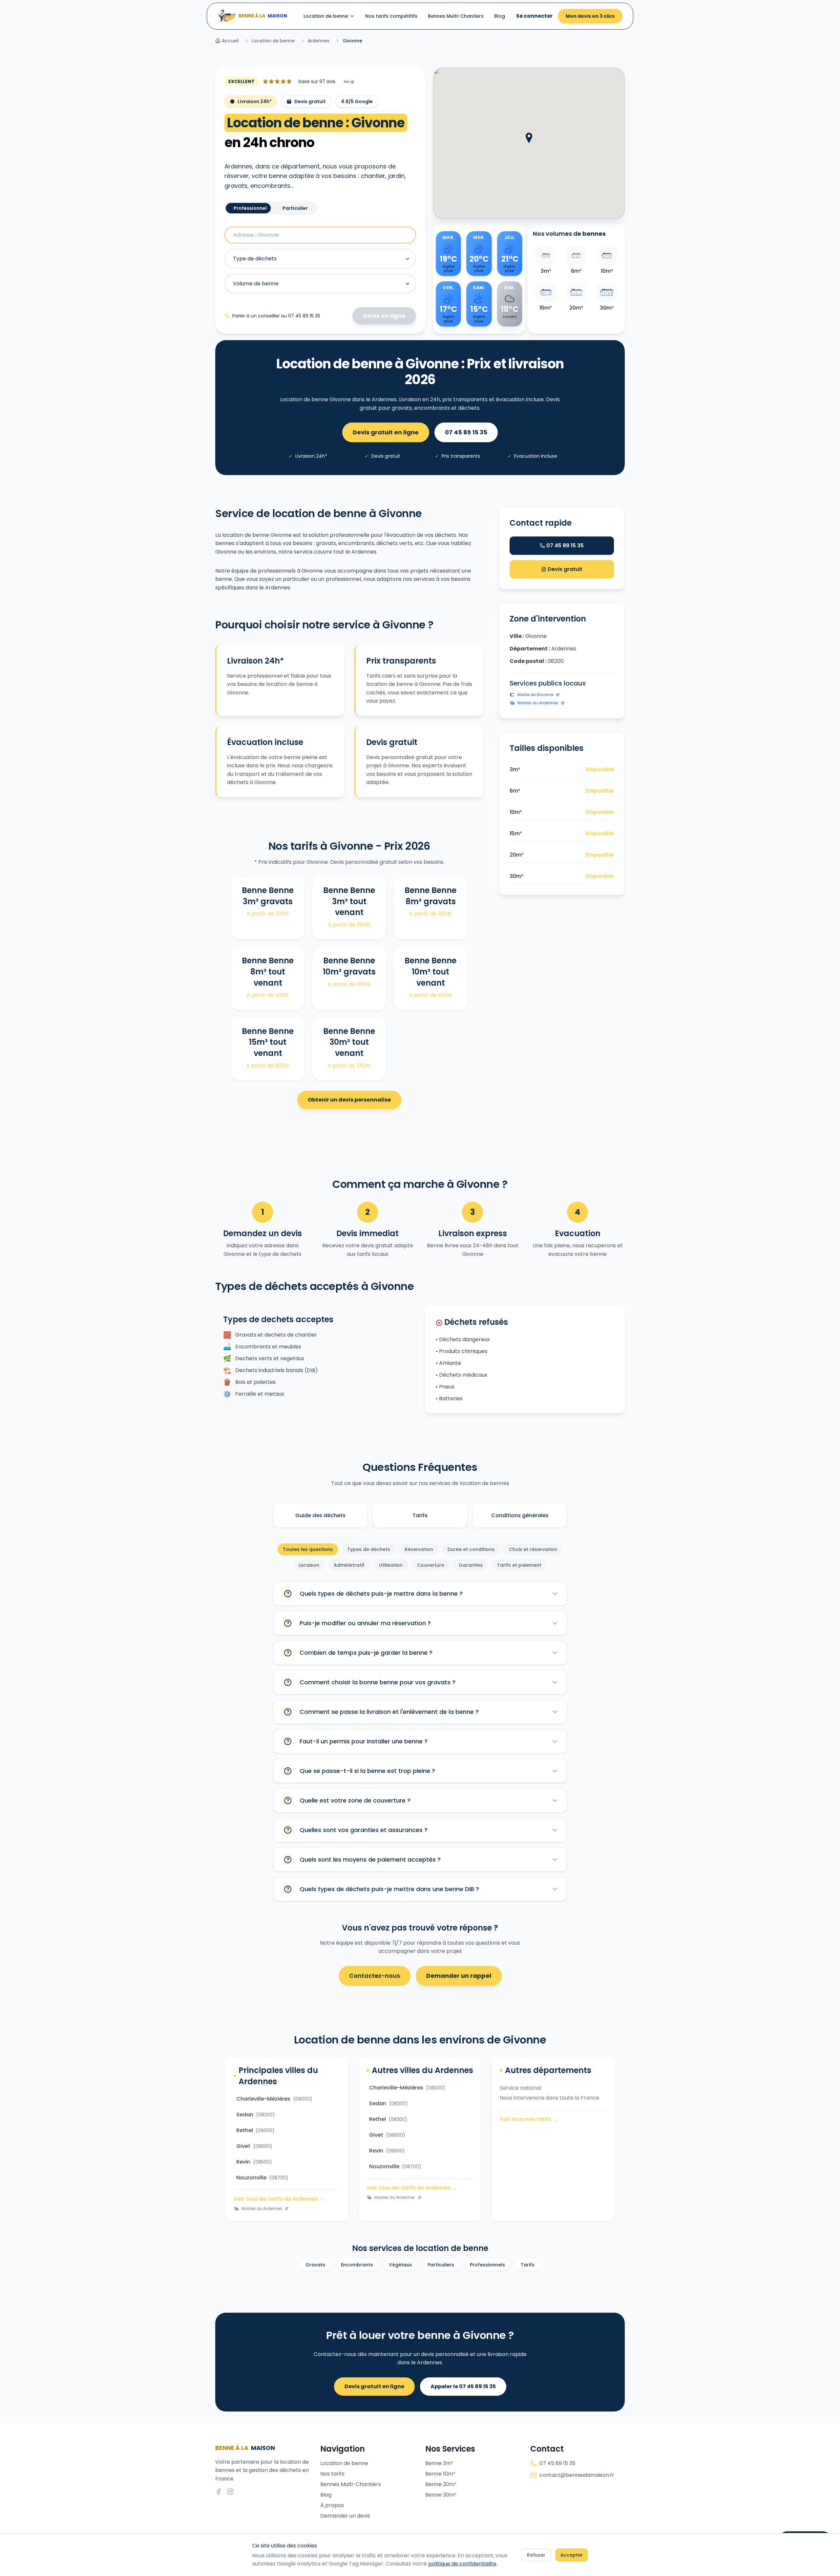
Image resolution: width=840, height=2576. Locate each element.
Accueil (230, 41)
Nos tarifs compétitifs (391, 16)
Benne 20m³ (441, 2484)
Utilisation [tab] (391, 1565)
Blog (500, 16)
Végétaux (400, 2265)
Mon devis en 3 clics (590, 16)
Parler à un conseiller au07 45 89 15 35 (276, 316)
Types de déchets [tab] (369, 1549)
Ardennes (319, 41)
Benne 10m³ (440, 2474)
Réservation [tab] (419, 1549)
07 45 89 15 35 (466, 432)
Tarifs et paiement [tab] (519, 1565)
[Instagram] (230, 2492)
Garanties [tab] (471, 1565)
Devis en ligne (384, 316)
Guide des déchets (320, 1515)
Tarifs (420, 1515)
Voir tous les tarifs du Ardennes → (279, 2199)
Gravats (315, 2265)
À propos (332, 2505)
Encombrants (357, 2265)
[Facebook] (219, 2492)
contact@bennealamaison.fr (577, 2475)
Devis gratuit (564, 569)
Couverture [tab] (431, 1565)
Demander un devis (345, 2516)
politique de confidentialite (462, 2564)
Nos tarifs (332, 2474)
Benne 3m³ (439, 2463)
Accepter (572, 2555)
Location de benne (326, 16)
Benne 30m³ (441, 2495)
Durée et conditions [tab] (471, 1549)
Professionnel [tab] (250, 208)
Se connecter (534, 16)
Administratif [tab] (349, 1565)
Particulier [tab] (295, 208)
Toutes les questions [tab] (308, 1549)
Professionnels (487, 2265)
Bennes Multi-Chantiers (456, 16)
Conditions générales (520, 1515)
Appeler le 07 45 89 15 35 (463, 2386)
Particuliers (441, 2265)
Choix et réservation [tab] (533, 1549)
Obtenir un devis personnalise (349, 1100)
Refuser (536, 2555)
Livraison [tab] (309, 1565)
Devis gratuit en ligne (386, 432)
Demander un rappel (459, 1976)
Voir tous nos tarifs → (529, 2119)
